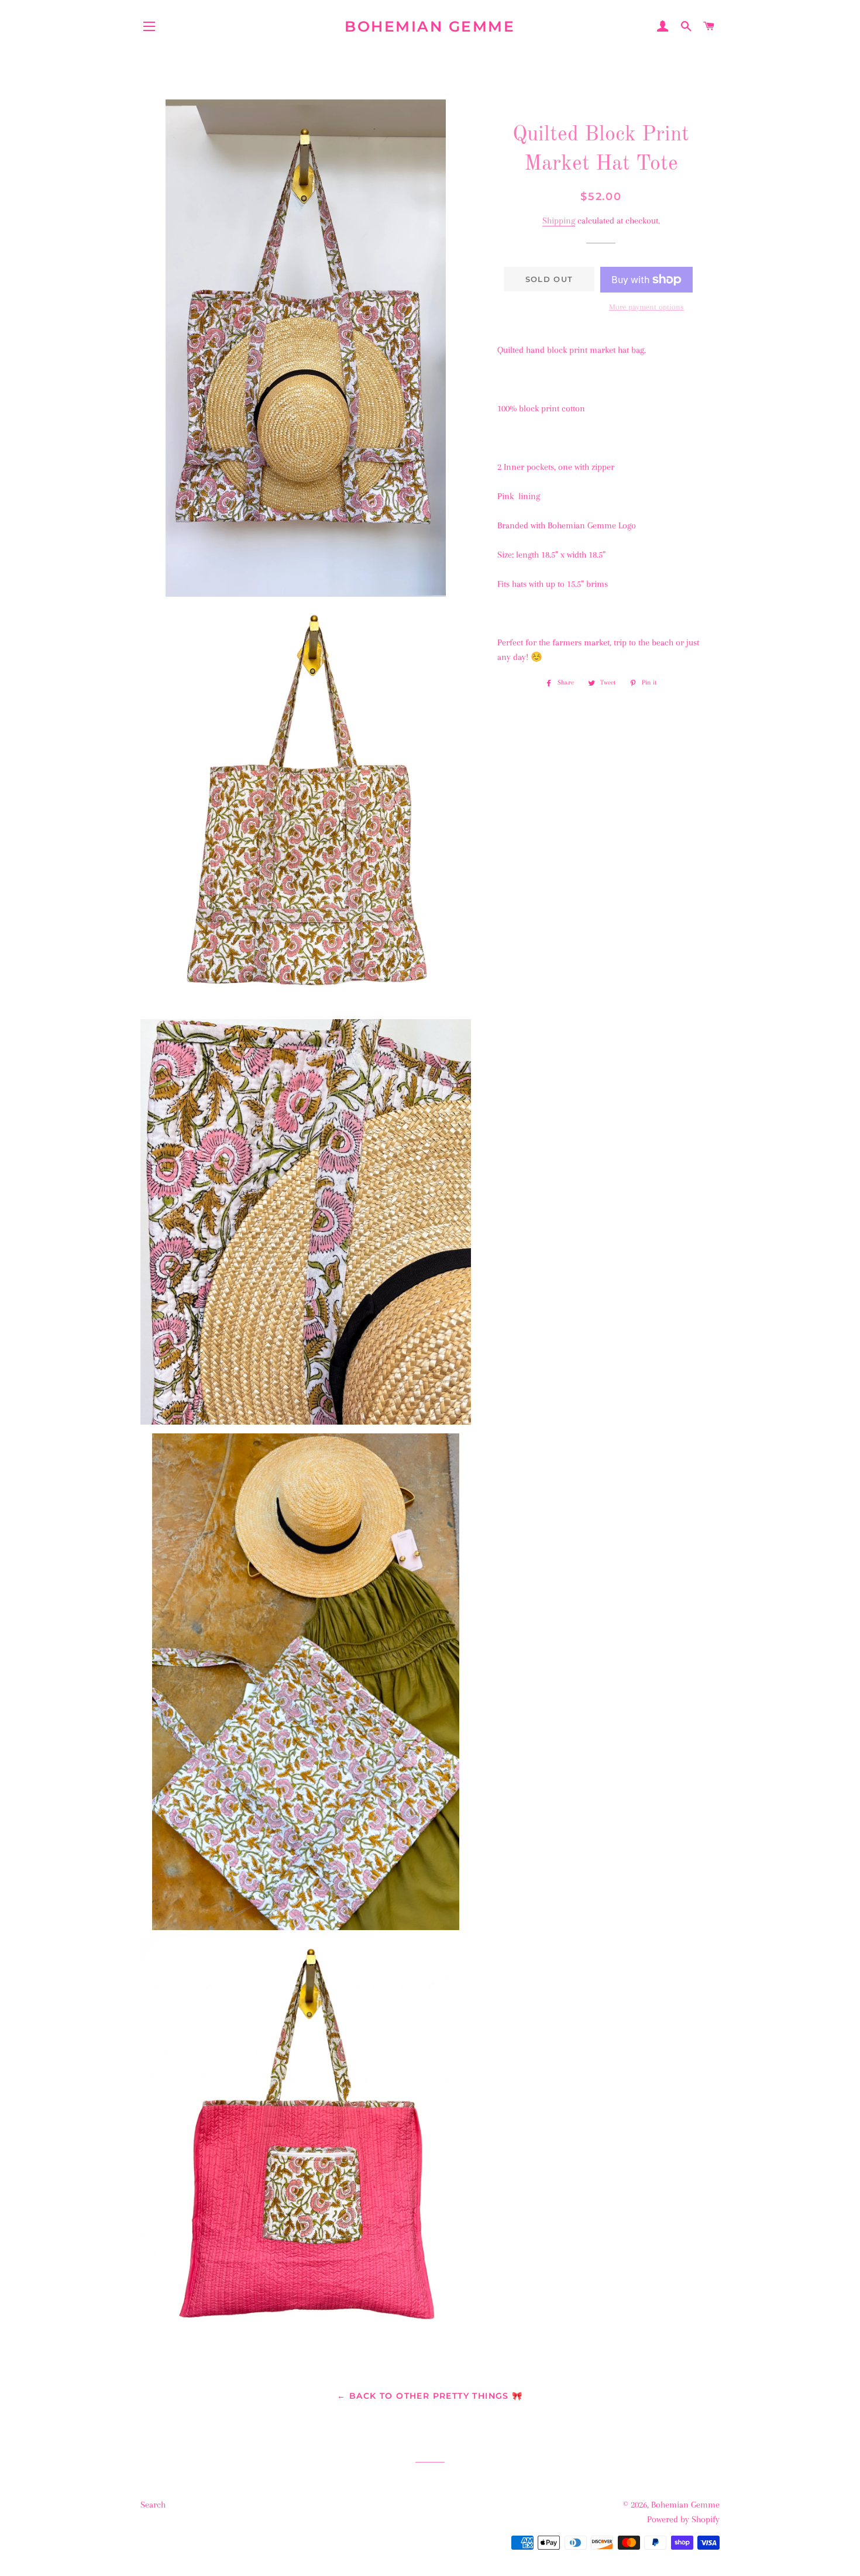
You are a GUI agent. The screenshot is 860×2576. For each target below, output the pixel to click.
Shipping (559, 221)
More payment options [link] (646, 307)
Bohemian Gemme (430, 26)
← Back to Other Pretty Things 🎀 (430, 2396)
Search (153, 2505)
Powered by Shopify (683, 2519)
